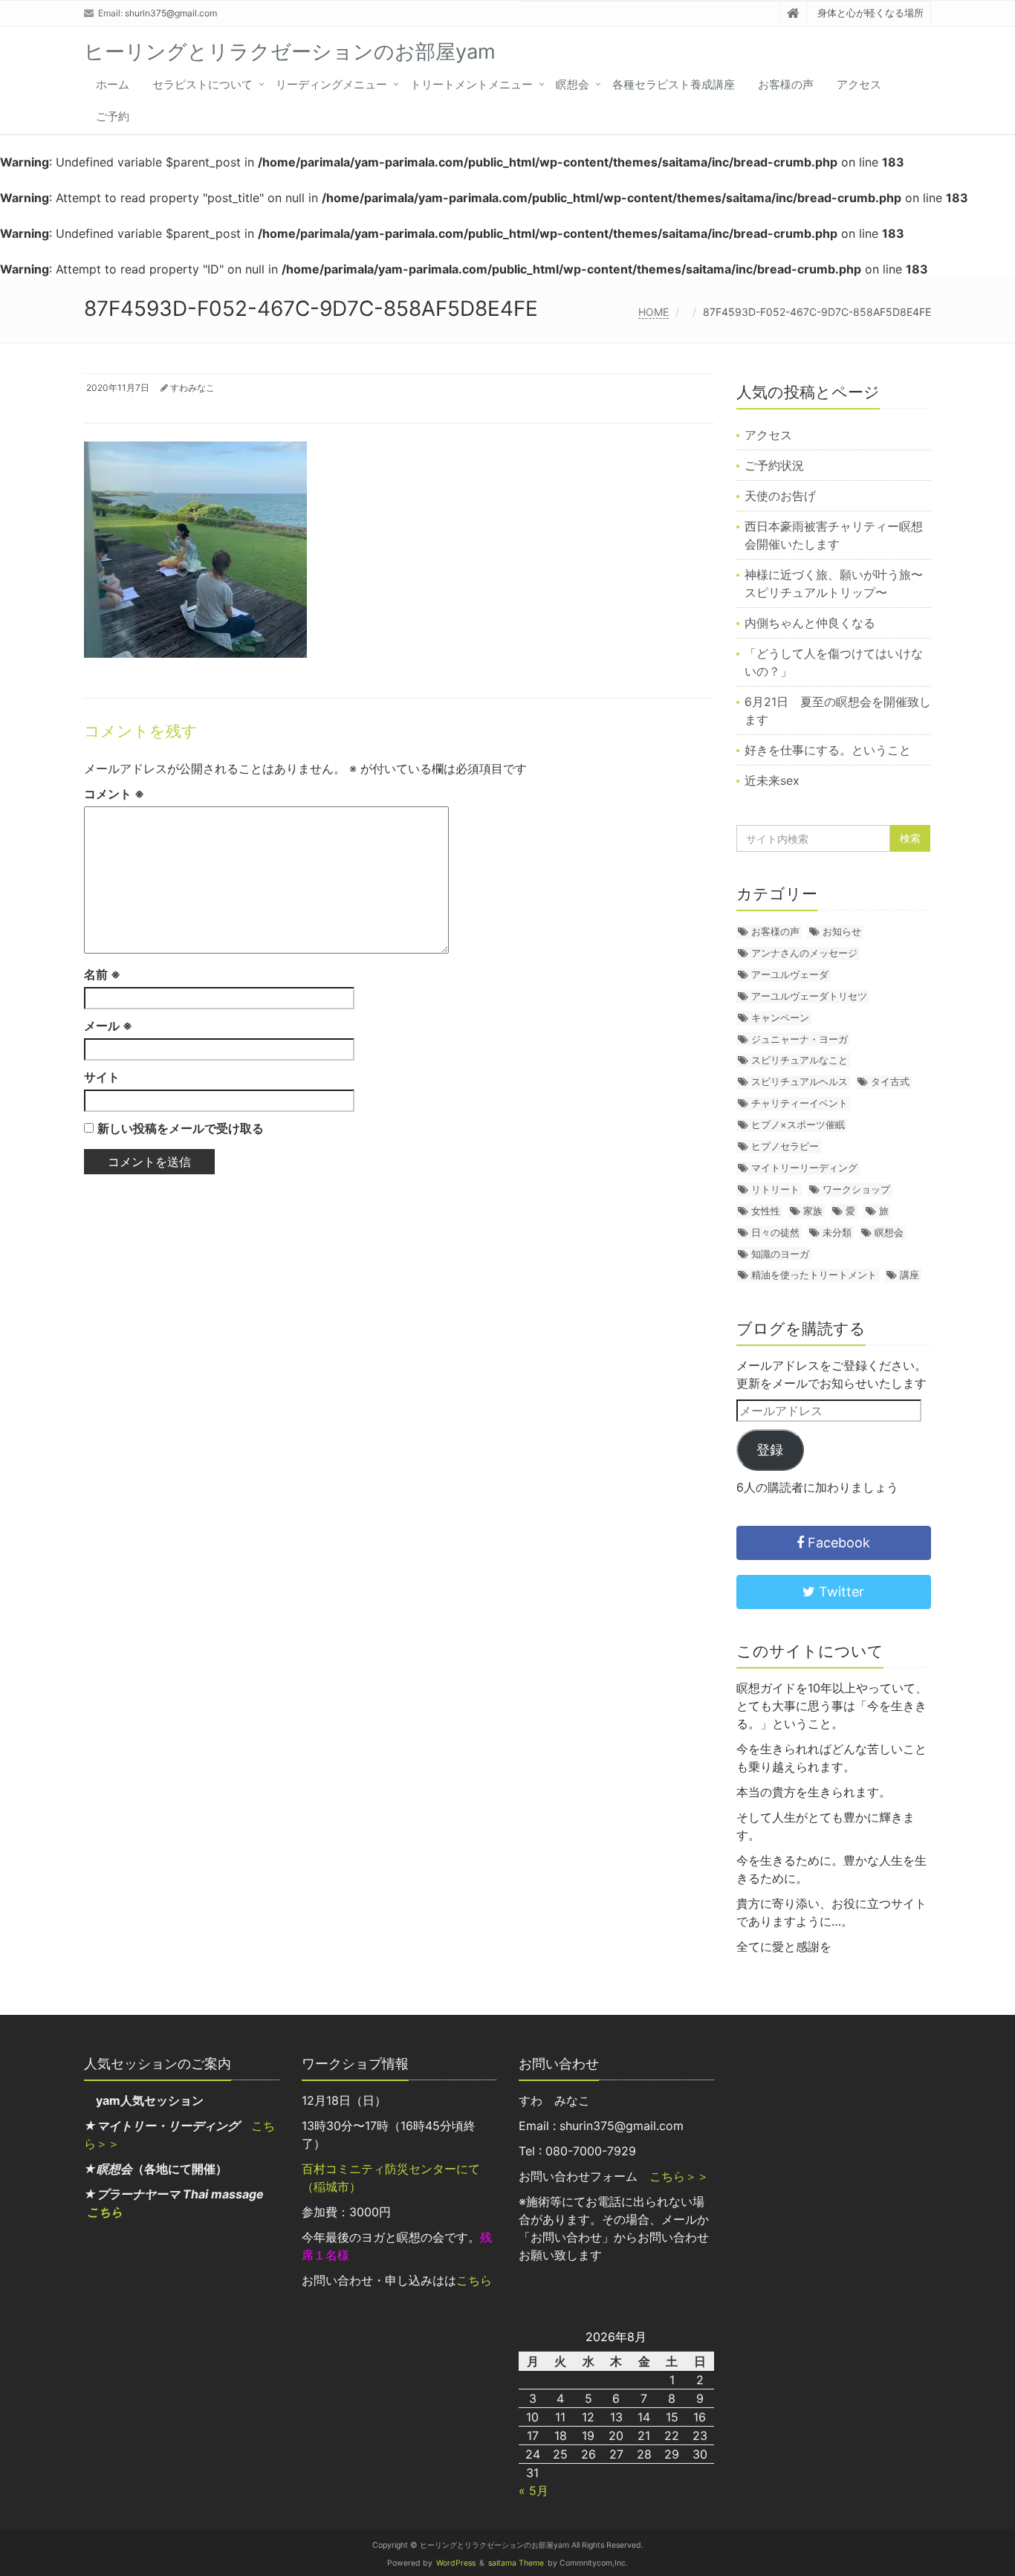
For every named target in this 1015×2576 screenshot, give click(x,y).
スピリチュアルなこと (800, 1060)
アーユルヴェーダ (790, 974)
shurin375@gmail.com (171, 13)
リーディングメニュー (331, 84)
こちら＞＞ (679, 2176)
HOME (654, 312)
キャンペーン (780, 1017)
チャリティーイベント (800, 1103)
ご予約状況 (774, 465)
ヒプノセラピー (785, 1146)
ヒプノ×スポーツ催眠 (798, 1124)
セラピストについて (202, 84)
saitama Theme (516, 2563)
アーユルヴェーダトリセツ (809, 996)
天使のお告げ (780, 496)
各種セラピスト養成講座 (674, 84)
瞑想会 (573, 84)
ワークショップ (856, 1189)
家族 (813, 1211)
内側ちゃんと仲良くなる (810, 623)
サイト (102, 1077)
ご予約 (113, 116)
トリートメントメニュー (471, 84)
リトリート (775, 1189)
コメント (114, 794)
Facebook (837, 1543)
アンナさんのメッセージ (804, 953)
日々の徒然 (775, 1232)
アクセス (859, 84)
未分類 (837, 1232)
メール (108, 1026)
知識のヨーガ (780, 1254)
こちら (105, 2212)
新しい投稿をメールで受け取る (181, 1128)
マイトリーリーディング (804, 1168)
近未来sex (772, 780)
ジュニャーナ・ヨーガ (800, 1039)
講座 (909, 1275)
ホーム (113, 84)
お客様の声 (786, 84)
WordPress (456, 2563)
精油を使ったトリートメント (814, 1275)
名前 (102, 974)
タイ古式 (890, 1081)
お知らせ (842, 931)
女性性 (766, 1211)
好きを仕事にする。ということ (828, 750)
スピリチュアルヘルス (800, 1081)
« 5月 (534, 2491)
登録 (770, 1450)
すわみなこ (192, 388)
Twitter (840, 1592)
